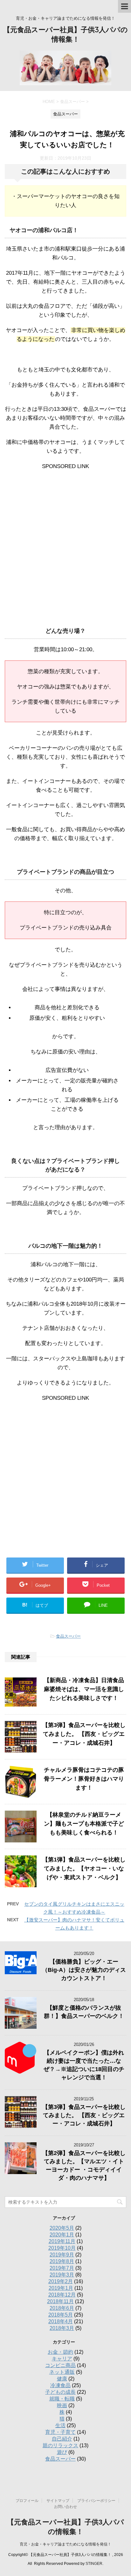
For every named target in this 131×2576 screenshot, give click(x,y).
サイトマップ (58, 2501)
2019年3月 (62, 2275)
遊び (62, 2452)
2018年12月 (62, 2295)
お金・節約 (60, 2352)
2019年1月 (61, 2288)
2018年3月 (62, 2328)
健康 (62, 2379)
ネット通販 (62, 2372)
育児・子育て (60, 2432)
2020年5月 (62, 2228)
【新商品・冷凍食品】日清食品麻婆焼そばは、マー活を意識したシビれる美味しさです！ (84, 1689)
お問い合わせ (65, 2507)
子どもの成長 (60, 2392)
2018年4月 (61, 2321)
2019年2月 (61, 2281)
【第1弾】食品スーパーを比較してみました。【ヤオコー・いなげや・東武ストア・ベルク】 (84, 1868)
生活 (60, 2425)
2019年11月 (62, 2241)
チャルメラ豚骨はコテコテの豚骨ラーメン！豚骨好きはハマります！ (84, 1779)
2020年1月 (62, 2235)
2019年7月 (62, 2268)
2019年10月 (62, 2248)
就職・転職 (62, 2399)
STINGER (94, 2564)
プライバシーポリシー (96, 2501)
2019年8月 (62, 2261)
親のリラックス (60, 2445)
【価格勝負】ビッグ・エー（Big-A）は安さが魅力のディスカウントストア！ (84, 1970)
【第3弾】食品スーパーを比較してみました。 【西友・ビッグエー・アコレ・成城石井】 (84, 1734)
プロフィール (27, 2501)
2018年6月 (62, 2308)
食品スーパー (68, 1636)
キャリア (62, 2359)
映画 (62, 2405)
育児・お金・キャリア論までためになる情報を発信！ (65, 2544)
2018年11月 (60, 2301)
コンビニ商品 (60, 2365)
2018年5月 (61, 2315)
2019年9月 (62, 2255)
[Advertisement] (65, 543)
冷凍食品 (60, 2385)
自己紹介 (62, 2439)
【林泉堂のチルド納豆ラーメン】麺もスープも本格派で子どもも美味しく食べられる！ (84, 1824)
